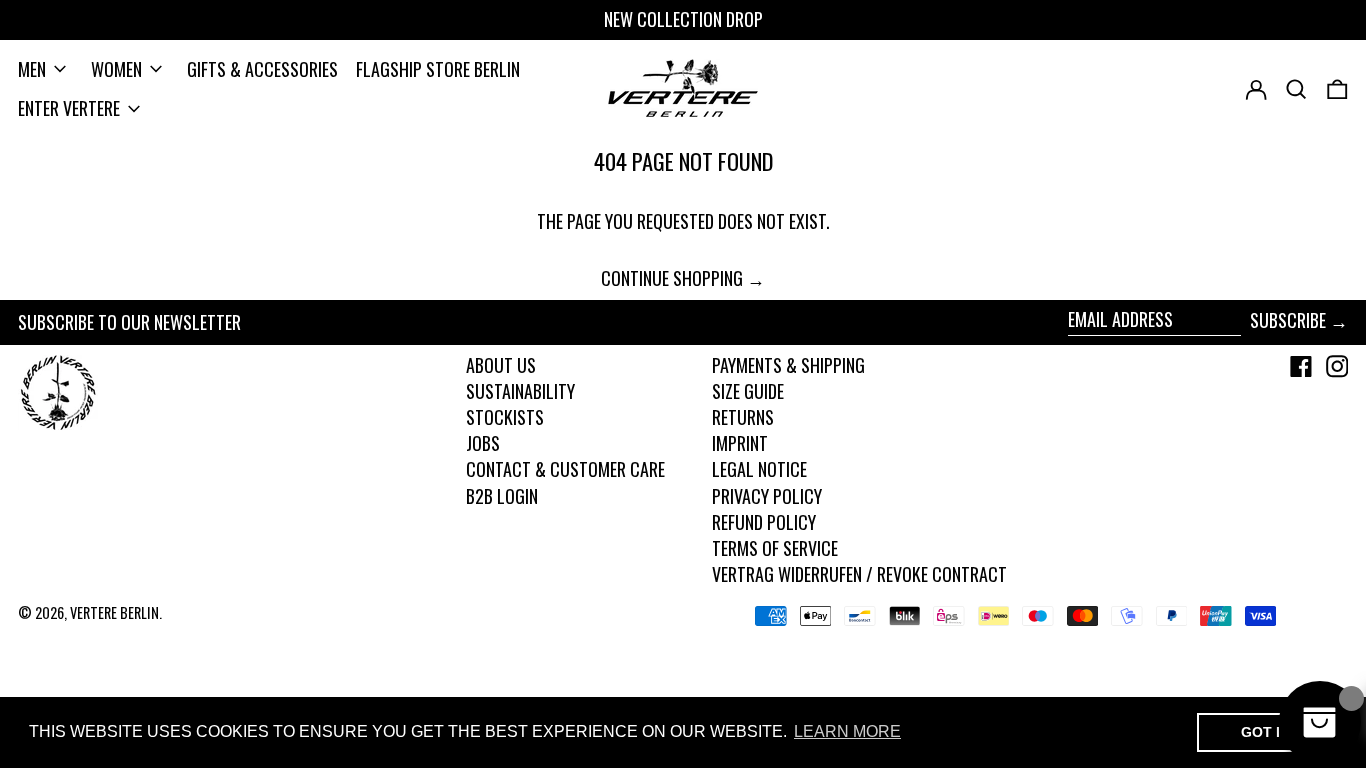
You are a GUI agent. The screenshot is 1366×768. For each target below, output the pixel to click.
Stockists (505, 417)
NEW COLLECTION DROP (683, 19)
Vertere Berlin (114, 612)
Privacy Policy (767, 496)
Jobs (483, 443)
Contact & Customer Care (565, 469)
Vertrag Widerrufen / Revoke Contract (859, 574)
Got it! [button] (1267, 732)
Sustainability (520, 391)
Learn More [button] (847, 731)
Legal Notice (759, 469)
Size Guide (748, 391)
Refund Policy (764, 522)
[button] (1337, 89)
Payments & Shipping (788, 365)
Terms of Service (775, 548)
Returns (743, 417)
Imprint (740, 443)
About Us (501, 365)
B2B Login (502, 496)
